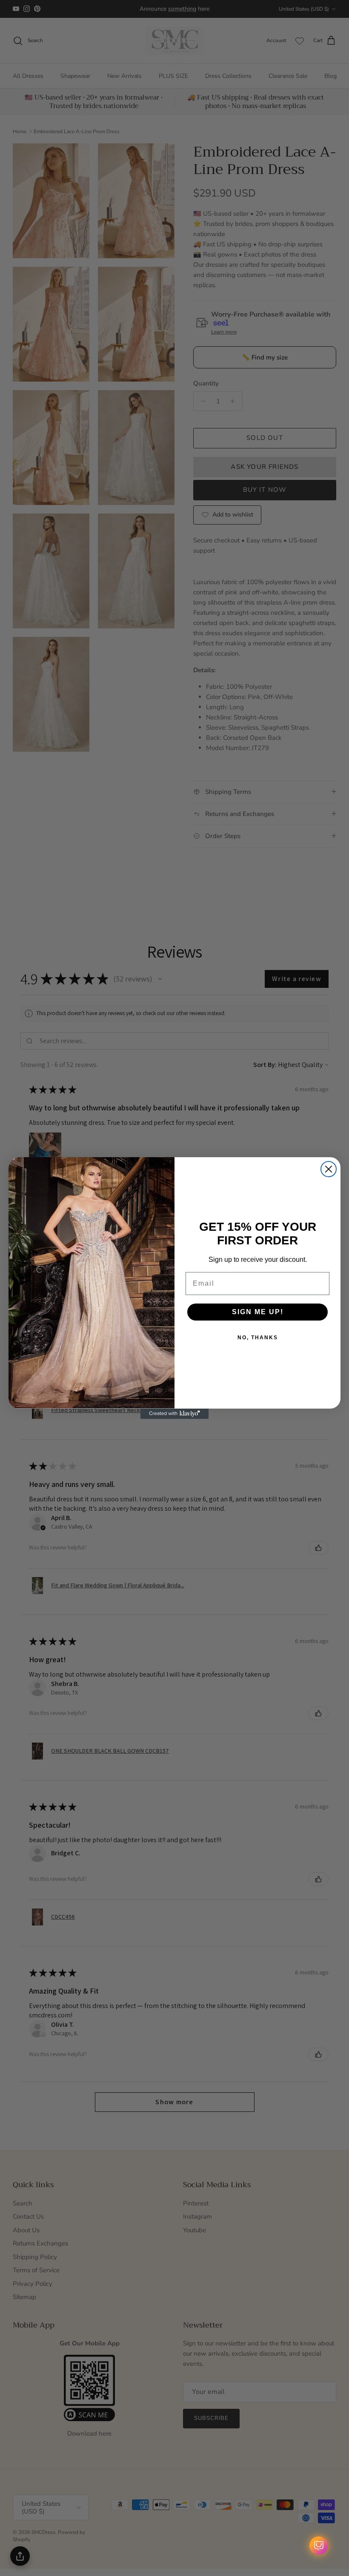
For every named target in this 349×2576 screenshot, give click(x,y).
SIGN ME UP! (258, 1312)
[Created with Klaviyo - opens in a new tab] (174, 1414)
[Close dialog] (329, 1169)
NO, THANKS (258, 1338)
